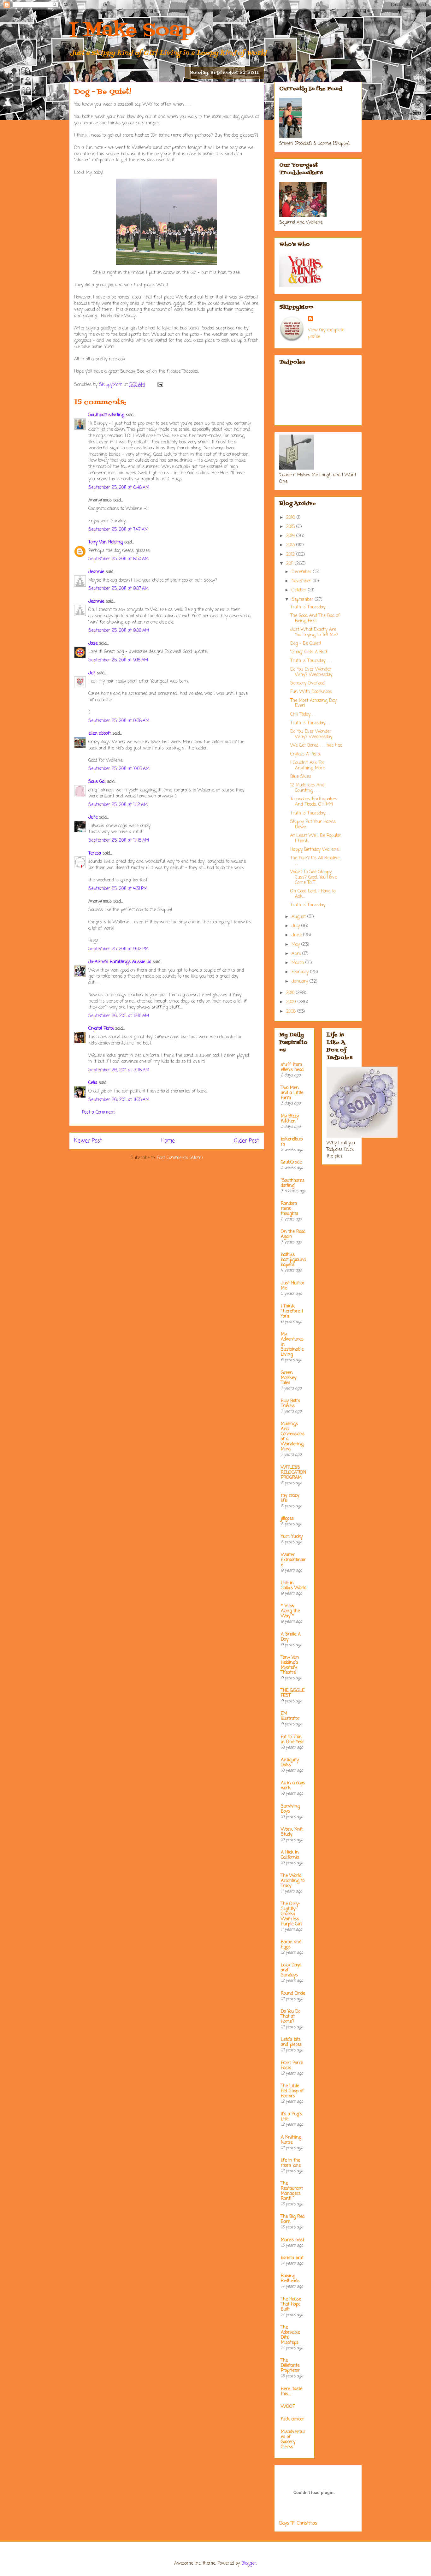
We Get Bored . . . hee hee (316, 746)
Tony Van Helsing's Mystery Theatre (290, 1665)
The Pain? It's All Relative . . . (316, 861)
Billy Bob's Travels (290, 1403)
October (300, 590)
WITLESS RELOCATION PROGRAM (293, 1473)
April (297, 954)
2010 (291, 993)
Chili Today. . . (303, 715)
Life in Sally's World (294, 1586)
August (299, 917)
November (302, 581)
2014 (291, 536)
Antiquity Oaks (290, 1763)
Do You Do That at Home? (291, 2017)
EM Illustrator (290, 1716)
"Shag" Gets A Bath (309, 652)
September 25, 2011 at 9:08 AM (119, 631)
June (297, 935)
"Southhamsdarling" (293, 1183)
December (302, 572)
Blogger (249, 2564)
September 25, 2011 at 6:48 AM (119, 488)
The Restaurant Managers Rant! (292, 2191)
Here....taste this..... (292, 2392)
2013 (291, 545)
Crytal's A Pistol (305, 754)
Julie (93, 817)
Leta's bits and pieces (291, 2042)
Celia (93, 1083)
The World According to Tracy (293, 1881)
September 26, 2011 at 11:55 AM (119, 1100)
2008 (292, 1012)
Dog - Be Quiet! (306, 644)
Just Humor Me (293, 1286)
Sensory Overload (307, 683)
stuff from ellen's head (292, 1067)
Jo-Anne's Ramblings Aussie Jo (120, 962)
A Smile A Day (291, 1637)
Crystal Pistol (101, 1029)
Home (168, 1141)
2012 (291, 555)
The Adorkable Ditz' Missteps (290, 2335)
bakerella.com (292, 1142)
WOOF (288, 2407)
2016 (291, 518)
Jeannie (96, 572)
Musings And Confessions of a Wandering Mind (293, 1437)
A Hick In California (290, 1855)
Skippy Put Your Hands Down (313, 825)
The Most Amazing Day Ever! (313, 703)
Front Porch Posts (292, 2066)
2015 (291, 527)
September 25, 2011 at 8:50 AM (118, 559)
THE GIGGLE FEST (293, 1693)
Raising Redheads (290, 2279)
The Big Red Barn (293, 2219)
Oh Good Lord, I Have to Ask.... (313, 894)
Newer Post (88, 1141)
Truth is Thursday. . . (310, 607)
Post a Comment (98, 1113)
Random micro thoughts (289, 1209)
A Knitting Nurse (291, 2140)
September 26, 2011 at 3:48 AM (119, 1070)
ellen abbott (100, 734)
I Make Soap (132, 31)
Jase (93, 644)
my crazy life (290, 1498)
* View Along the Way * (290, 1611)
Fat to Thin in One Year (292, 1740)
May (296, 945)
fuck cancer (292, 2419)
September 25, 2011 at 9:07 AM (118, 589)
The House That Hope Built (291, 2304)
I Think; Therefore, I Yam (292, 1311)
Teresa (95, 853)
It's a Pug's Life (291, 2117)
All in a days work (293, 1786)
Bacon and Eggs (291, 1945)
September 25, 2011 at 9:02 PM (118, 949)
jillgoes (287, 1519)
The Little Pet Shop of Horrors (292, 2091)
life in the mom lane (291, 2163)
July (296, 926)
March (298, 963)
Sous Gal (97, 782)
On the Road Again (293, 1234)
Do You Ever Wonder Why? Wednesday (311, 672)
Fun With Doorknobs (311, 692)
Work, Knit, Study (292, 1832)
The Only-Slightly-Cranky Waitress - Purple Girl (292, 1914)
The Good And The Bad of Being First (315, 619)
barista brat (292, 2258)
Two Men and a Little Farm (292, 1093)
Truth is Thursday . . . (311, 661)
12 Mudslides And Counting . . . (307, 788)
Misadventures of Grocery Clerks (293, 2440)
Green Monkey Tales (289, 1378)
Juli (92, 673)
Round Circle (293, 1994)
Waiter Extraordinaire (293, 1560)
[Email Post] (160, 385)
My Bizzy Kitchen (290, 1119)
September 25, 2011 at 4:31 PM (118, 889)
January (301, 982)
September (303, 600)
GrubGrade (291, 1162)
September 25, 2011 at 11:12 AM (118, 805)
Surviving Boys (290, 1809)
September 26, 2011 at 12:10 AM (119, 1016)
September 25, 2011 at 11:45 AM (119, 841)
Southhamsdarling (106, 415)
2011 (291, 564)
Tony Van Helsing (106, 542)
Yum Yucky (292, 1537)
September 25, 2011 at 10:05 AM (119, 769)
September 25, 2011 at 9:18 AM (118, 660)
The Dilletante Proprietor (290, 2366)
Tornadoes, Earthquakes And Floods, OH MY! (314, 802)
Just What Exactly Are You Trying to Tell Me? (314, 632)
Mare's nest (292, 2240)
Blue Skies (301, 777)
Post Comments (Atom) (180, 1158)
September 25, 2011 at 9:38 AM (119, 721)
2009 (292, 1002)
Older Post (246, 1141)
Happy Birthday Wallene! (315, 850)
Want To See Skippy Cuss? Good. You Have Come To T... (313, 877)
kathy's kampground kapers (293, 1260)
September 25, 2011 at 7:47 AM (118, 530)
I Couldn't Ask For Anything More (307, 766)
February (301, 972)
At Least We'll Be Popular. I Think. (316, 838)
